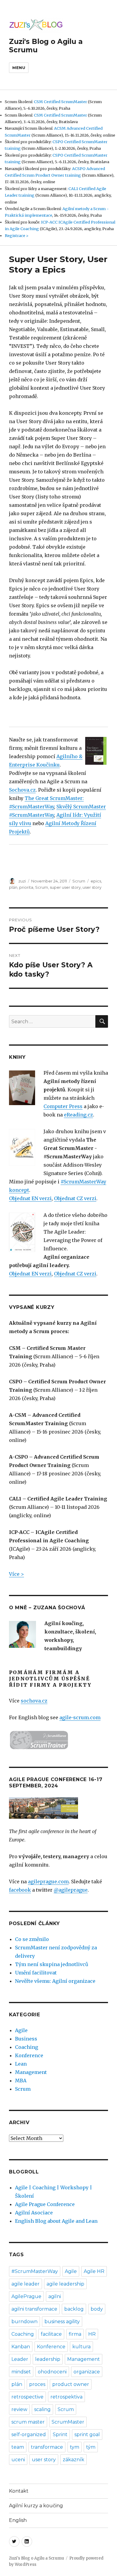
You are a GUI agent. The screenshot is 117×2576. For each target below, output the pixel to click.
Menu (19, 68)
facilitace (51, 2334)
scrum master (28, 2422)
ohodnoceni (52, 2372)
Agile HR (94, 2271)
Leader (20, 2359)
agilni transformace (34, 2309)
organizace (87, 2372)
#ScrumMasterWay (35, 2271)
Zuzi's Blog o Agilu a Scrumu (36, 2558)
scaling (42, 2409)
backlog (74, 2309)
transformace (47, 2447)
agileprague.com (48, 1881)
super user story (65, 887)
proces (37, 2384)
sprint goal (87, 2434)
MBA (21, 2081)
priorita (26, 887)
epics (96, 881)
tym (75, 2447)
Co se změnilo (32, 1939)
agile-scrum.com (80, 1717)
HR (92, 2334)
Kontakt (19, 2491)
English (18, 2520)
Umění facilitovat (36, 1973)
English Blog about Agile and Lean (56, 2221)
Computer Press (63, 1106)
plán (13, 887)
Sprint (60, 2434)
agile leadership (65, 2284)
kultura (81, 2347)
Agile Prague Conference (45, 2204)
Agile (21, 2030)
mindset (21, 2372)
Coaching (27, 2047)
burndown (24, 2322)
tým (91, 2447)
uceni (18, 2460)
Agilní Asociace (34, 2213)
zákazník (73, 2460)
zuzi (22, 881)
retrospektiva (66, 2397)
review (19, 2409)
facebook (20, 1890)
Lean (21, 2064)
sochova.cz (34, 1701)
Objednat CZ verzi (75, 1198)
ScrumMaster (68, 2422)
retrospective (27, 2397)
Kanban (21, 2347)
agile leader (25, 2284)
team (18, 2447)
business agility (62, 2322)
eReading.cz (78, 1115)
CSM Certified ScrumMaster (60, 102)
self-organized (29, 2434)
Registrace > (17, 235)
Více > (16, 1574)
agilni (55, 2296)
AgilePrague (26, 2296)
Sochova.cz (22, 790)
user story (92, 887)
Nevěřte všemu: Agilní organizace (55, 1981)
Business (26, 2039)
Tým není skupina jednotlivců (52, 1964)
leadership (48, 2359)
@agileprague (71, 1890)
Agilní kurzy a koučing (36, 2506)
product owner (71, 2384)
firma (75, 2334)
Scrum (79, 881)
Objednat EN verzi (30, 1198)
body (97, 2309)
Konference (29, 2055)
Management (31, 2072)
